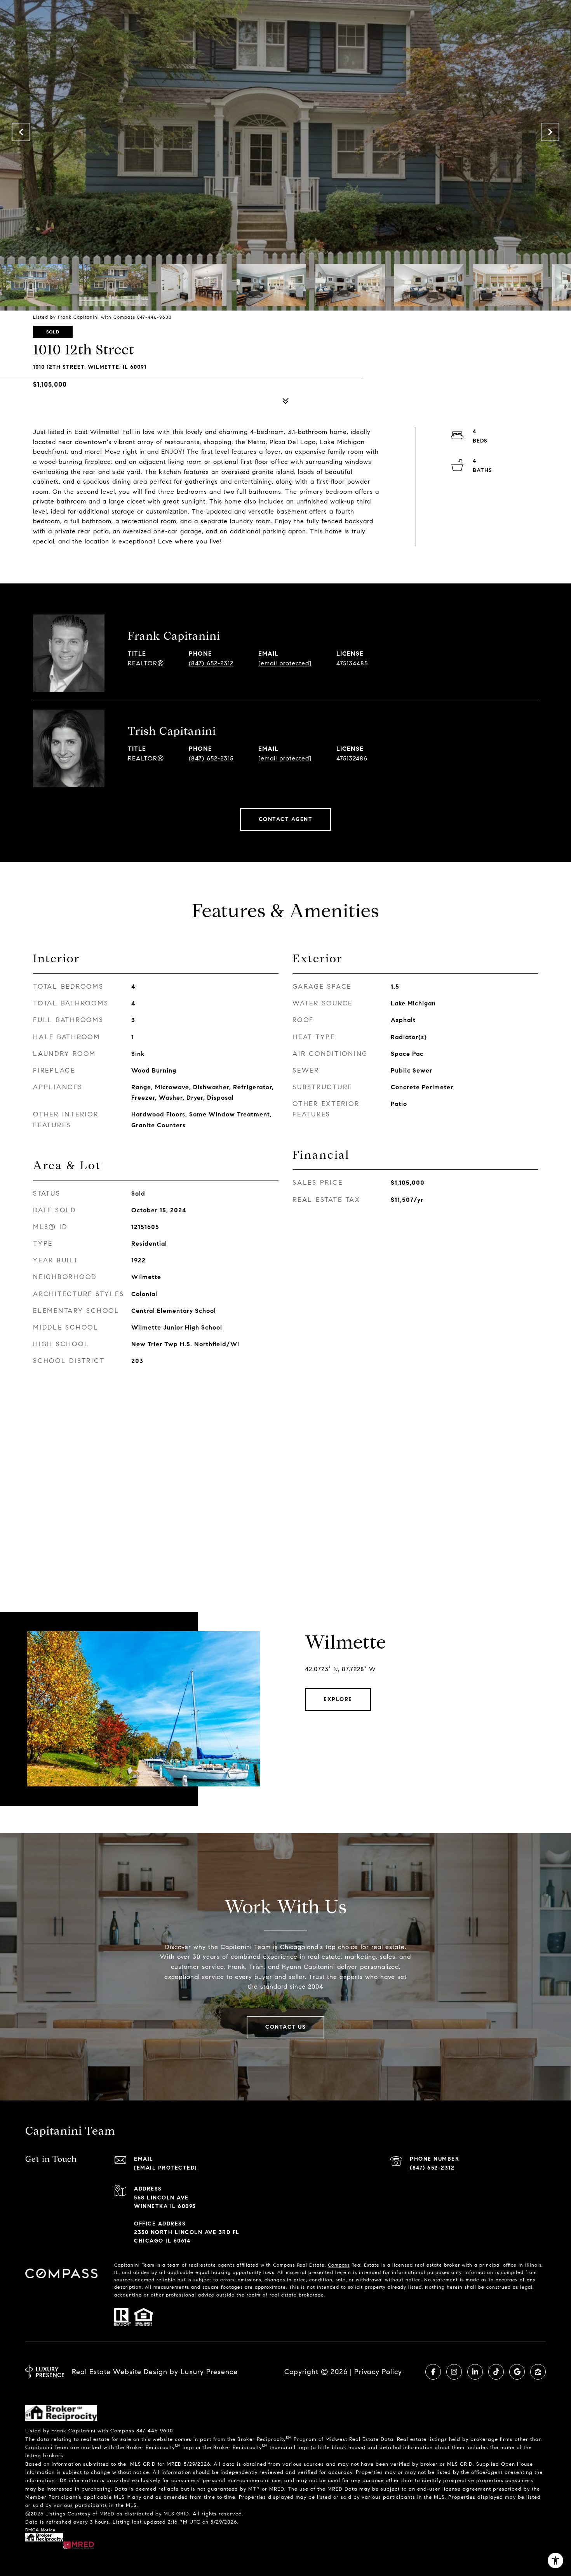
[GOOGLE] (517, 2372)
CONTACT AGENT (286, 819)
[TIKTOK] (496, 2372)
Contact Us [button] (285, 2027)
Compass (339, 2265)
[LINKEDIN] (475, 2372)
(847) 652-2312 (211, 663)
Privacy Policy (378, 2372)
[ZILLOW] (538, 2372)
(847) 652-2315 (211, 758)
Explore (338, 1699)
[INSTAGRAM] (454, 2372)
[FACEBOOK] (433, 2372)
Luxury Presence (209, 2372)
